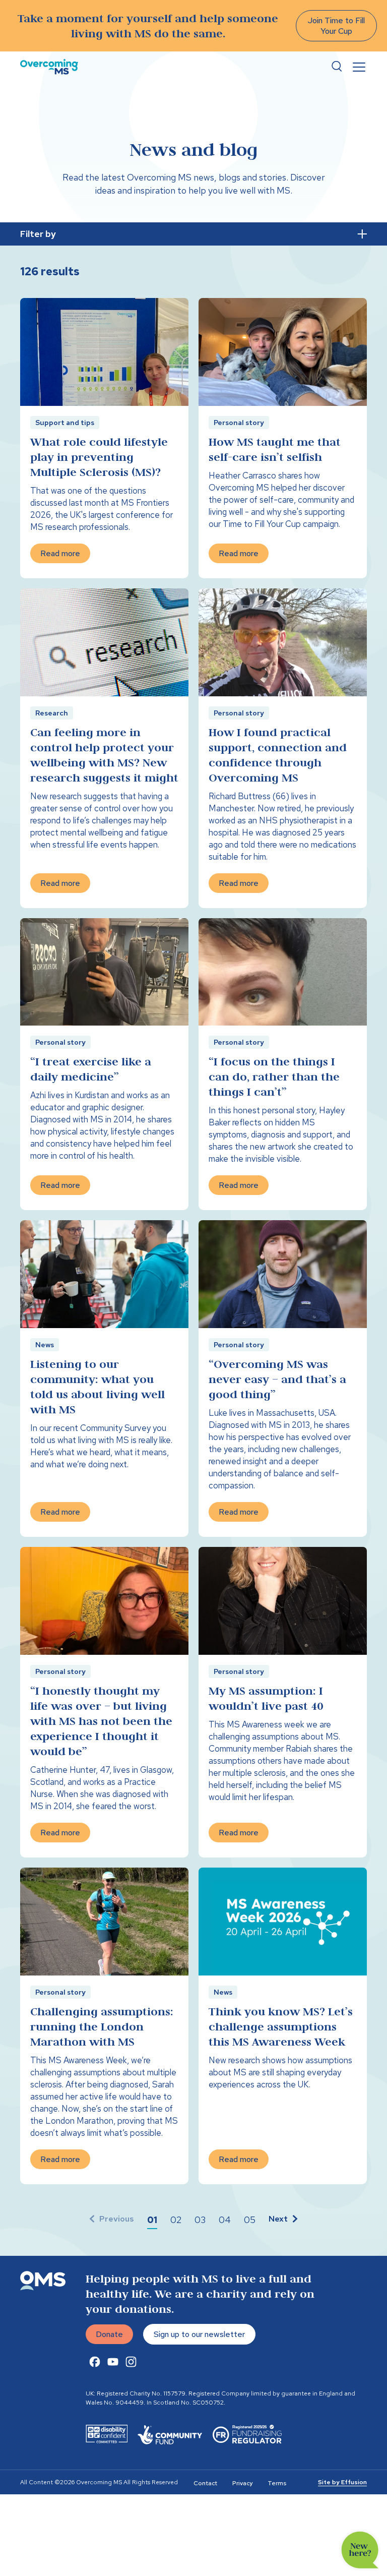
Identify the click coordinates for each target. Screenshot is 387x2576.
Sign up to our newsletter (199, 2334)
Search (337, 67)
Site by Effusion (342, 2482)
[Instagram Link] (131, 2362)
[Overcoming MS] (49, 67)
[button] (152, 2220)
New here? (360, 2550)
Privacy (242, 2483)
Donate (109, 2334)
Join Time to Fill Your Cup (336, 26)
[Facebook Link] (95, 2362)
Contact (205, 2483)
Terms (277, 2483)
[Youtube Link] (113, 2362)
